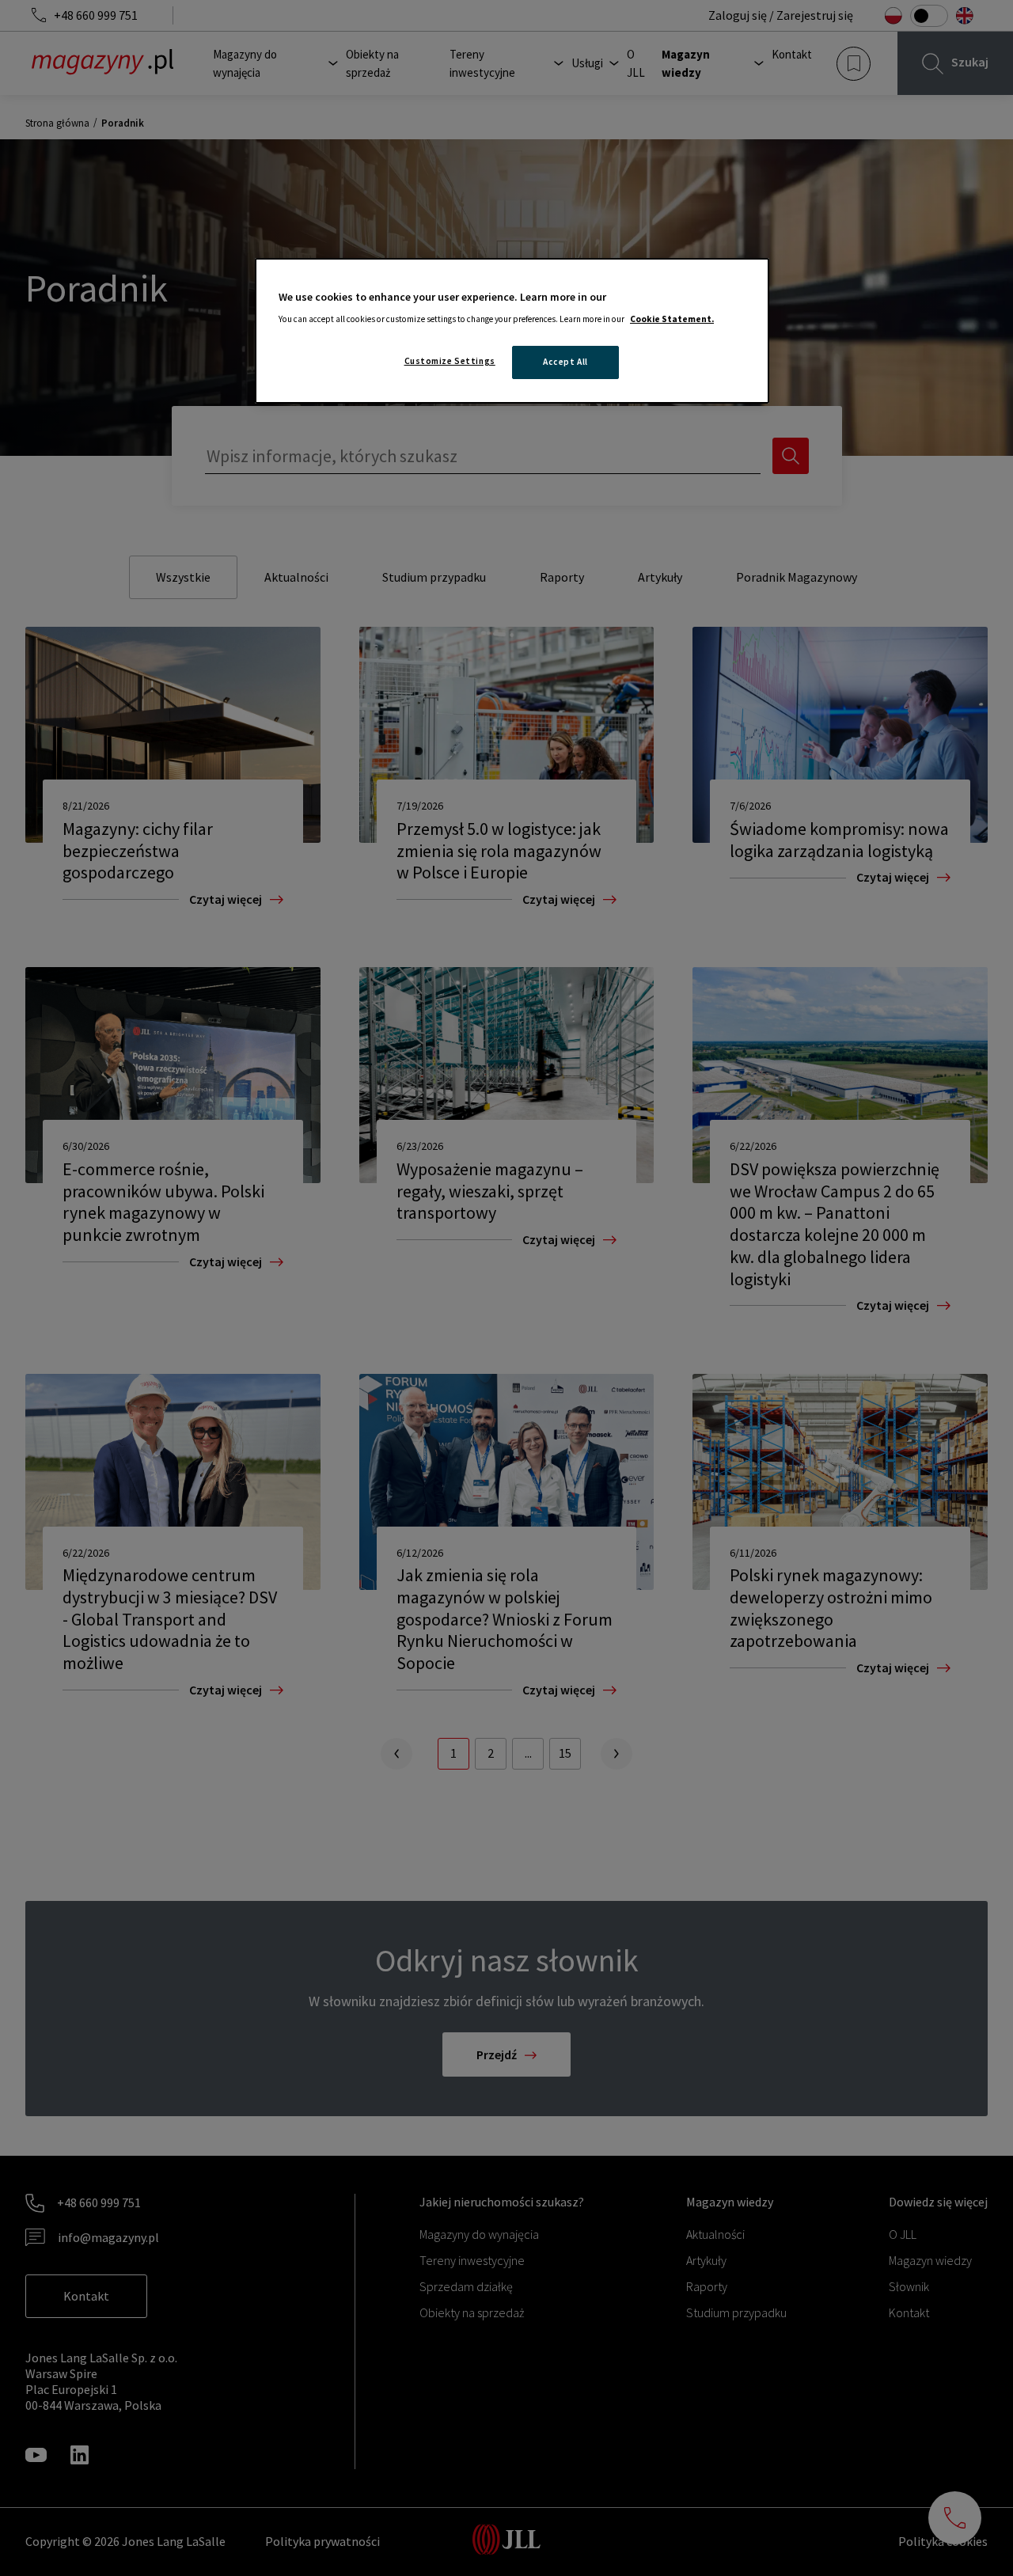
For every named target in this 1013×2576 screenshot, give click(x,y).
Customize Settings (450, 361)
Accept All (565, 362)
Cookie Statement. (672, 319)
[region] (512, 331)
